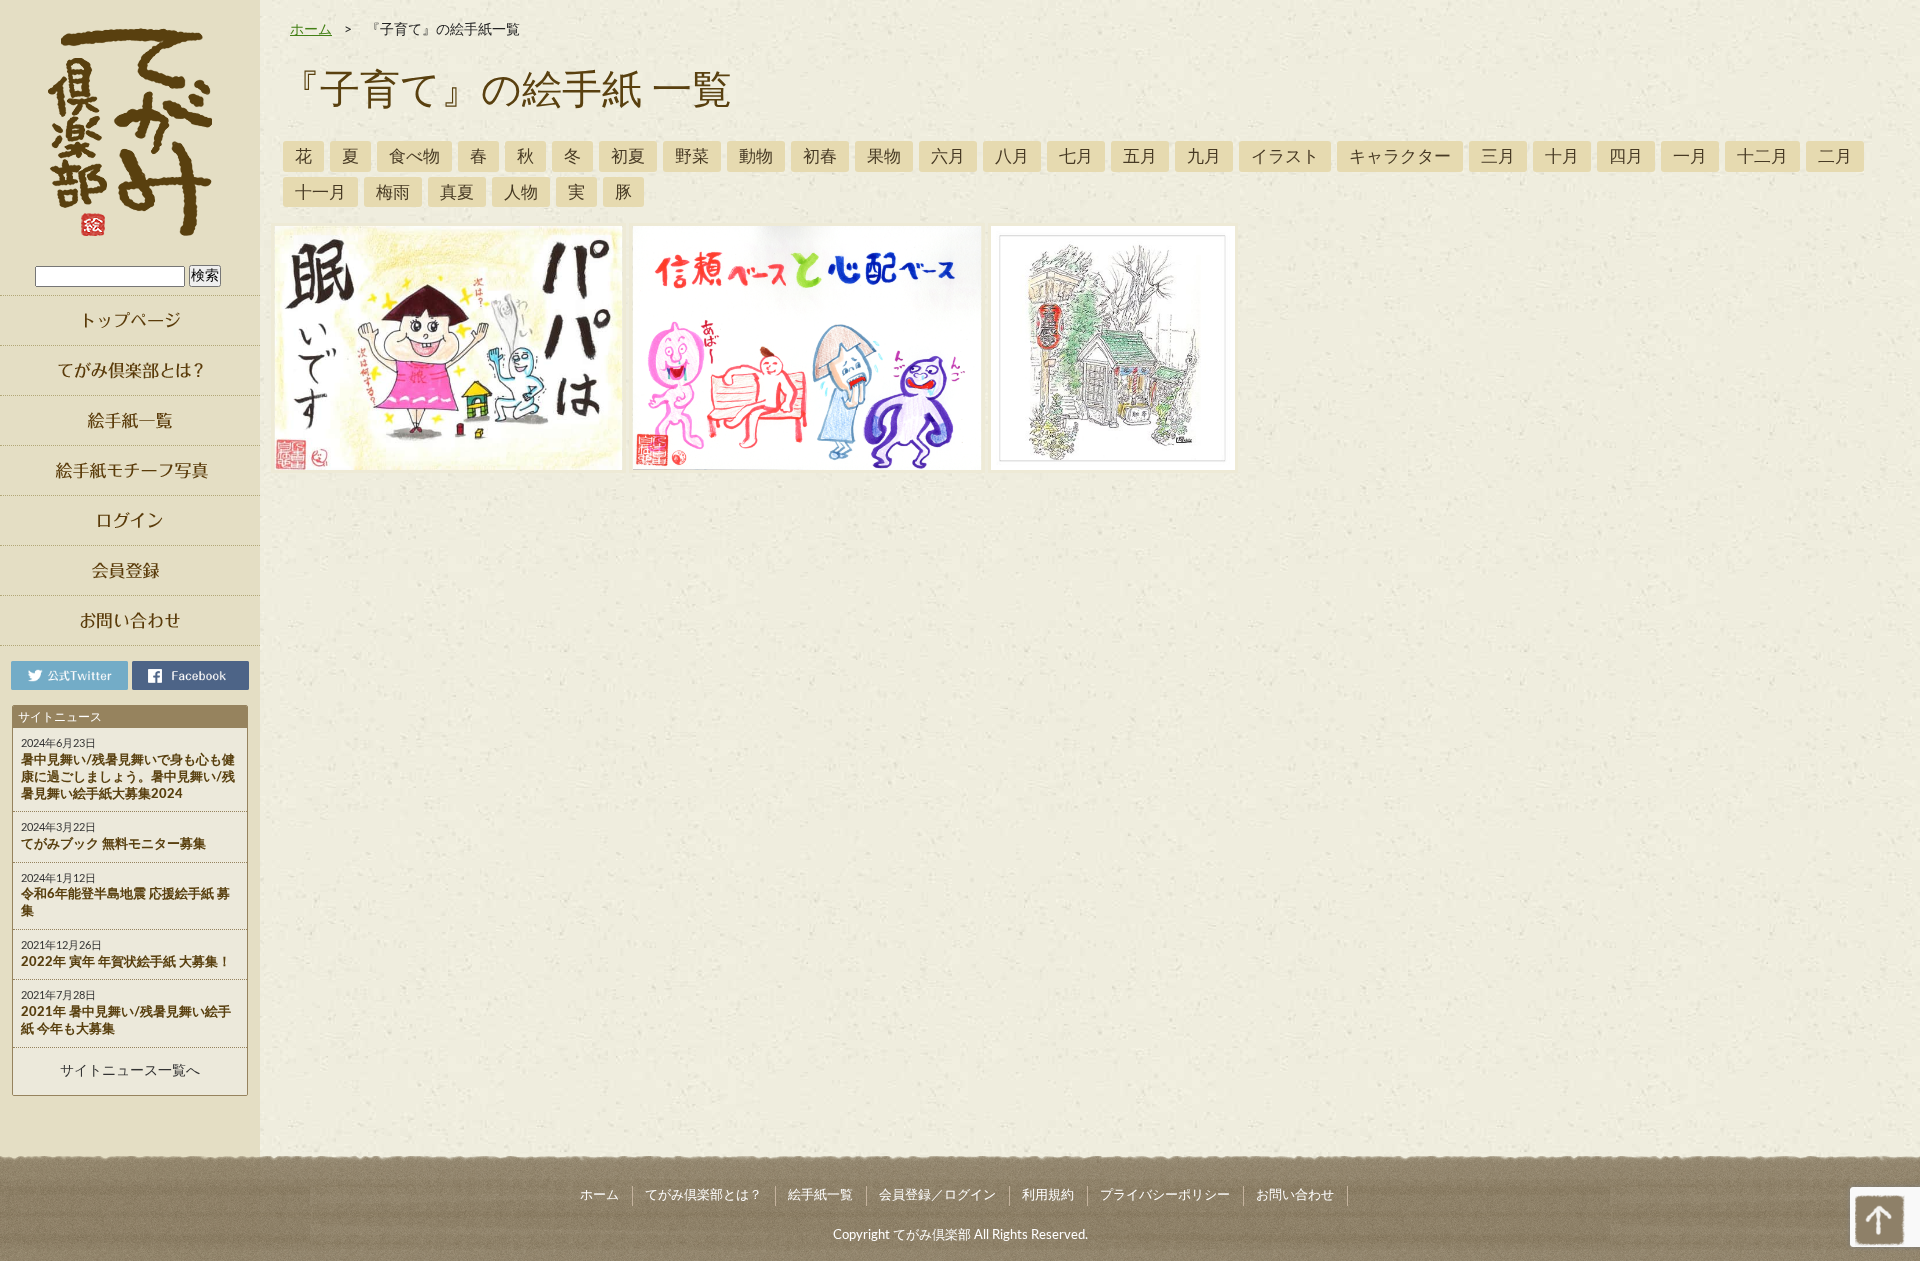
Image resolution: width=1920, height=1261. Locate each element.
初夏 (628, 156)
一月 (1690, 156)
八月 (1012, 156)
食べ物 (414, 156)
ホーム (311, 30)
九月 (1204, 156)
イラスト (1285, 156)
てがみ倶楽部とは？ (703, 1195)
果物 (884, 156)
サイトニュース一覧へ (130, 1071)
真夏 (457, 192)
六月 (948, 156)
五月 (1140, 156)
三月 (1498, 156)
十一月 (320, 192)
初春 (820, 156)
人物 (521, 192)
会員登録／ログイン (937, 1195)
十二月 (1762, 156)
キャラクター (1400, 156)
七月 (1076, 156)
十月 (1562, 156)
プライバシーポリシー (1165, 1195)
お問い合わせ (1295, 1195)
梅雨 (393, 192)
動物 (756, 156)
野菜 (692, 156)
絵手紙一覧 (820, 1195)
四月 (1626, 156)
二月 (1835, 156)
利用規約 (1048, 1195)
